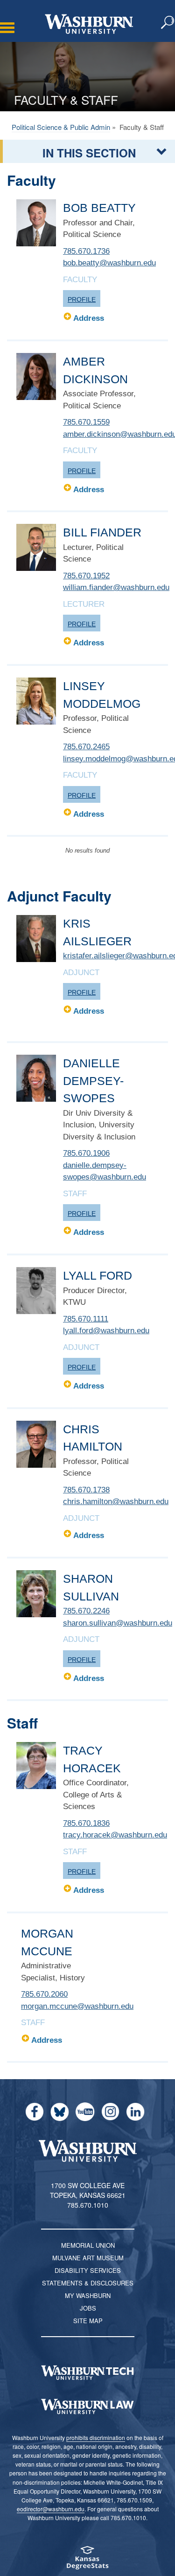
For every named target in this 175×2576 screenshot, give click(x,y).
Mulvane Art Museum (88, 2258)
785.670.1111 (86, 1319)
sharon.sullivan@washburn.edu (118, 1623)
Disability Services (88, 2270)
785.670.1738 (86, 1490)
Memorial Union (88, 2245)
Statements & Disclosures (88, 2283)
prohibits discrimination (96, 2437)
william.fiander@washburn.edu (116, 587)
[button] (168, 23)
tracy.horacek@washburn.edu (115, 1835)
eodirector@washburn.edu (51, 2509)
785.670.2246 (86, 1611)
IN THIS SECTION (89, 153)
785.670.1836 (86, 1823)
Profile (82, 299)
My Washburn (88, 2295)
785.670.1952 (86, 576)
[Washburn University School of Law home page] (87, 2407)
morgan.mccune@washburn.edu (77, 2006)
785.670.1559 (86, 422)
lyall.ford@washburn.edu (106, 1331)
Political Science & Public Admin (61, 127)
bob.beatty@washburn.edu (109, 263)
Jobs (88, 2308)
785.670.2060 (44, 1994)
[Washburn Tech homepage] (87, 2373)
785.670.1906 (86, 1153)
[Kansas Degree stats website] (87, 2561)
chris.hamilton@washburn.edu (116, 1502)
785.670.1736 (86, 251)
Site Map (88, 2321)
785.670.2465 (86, 747)
